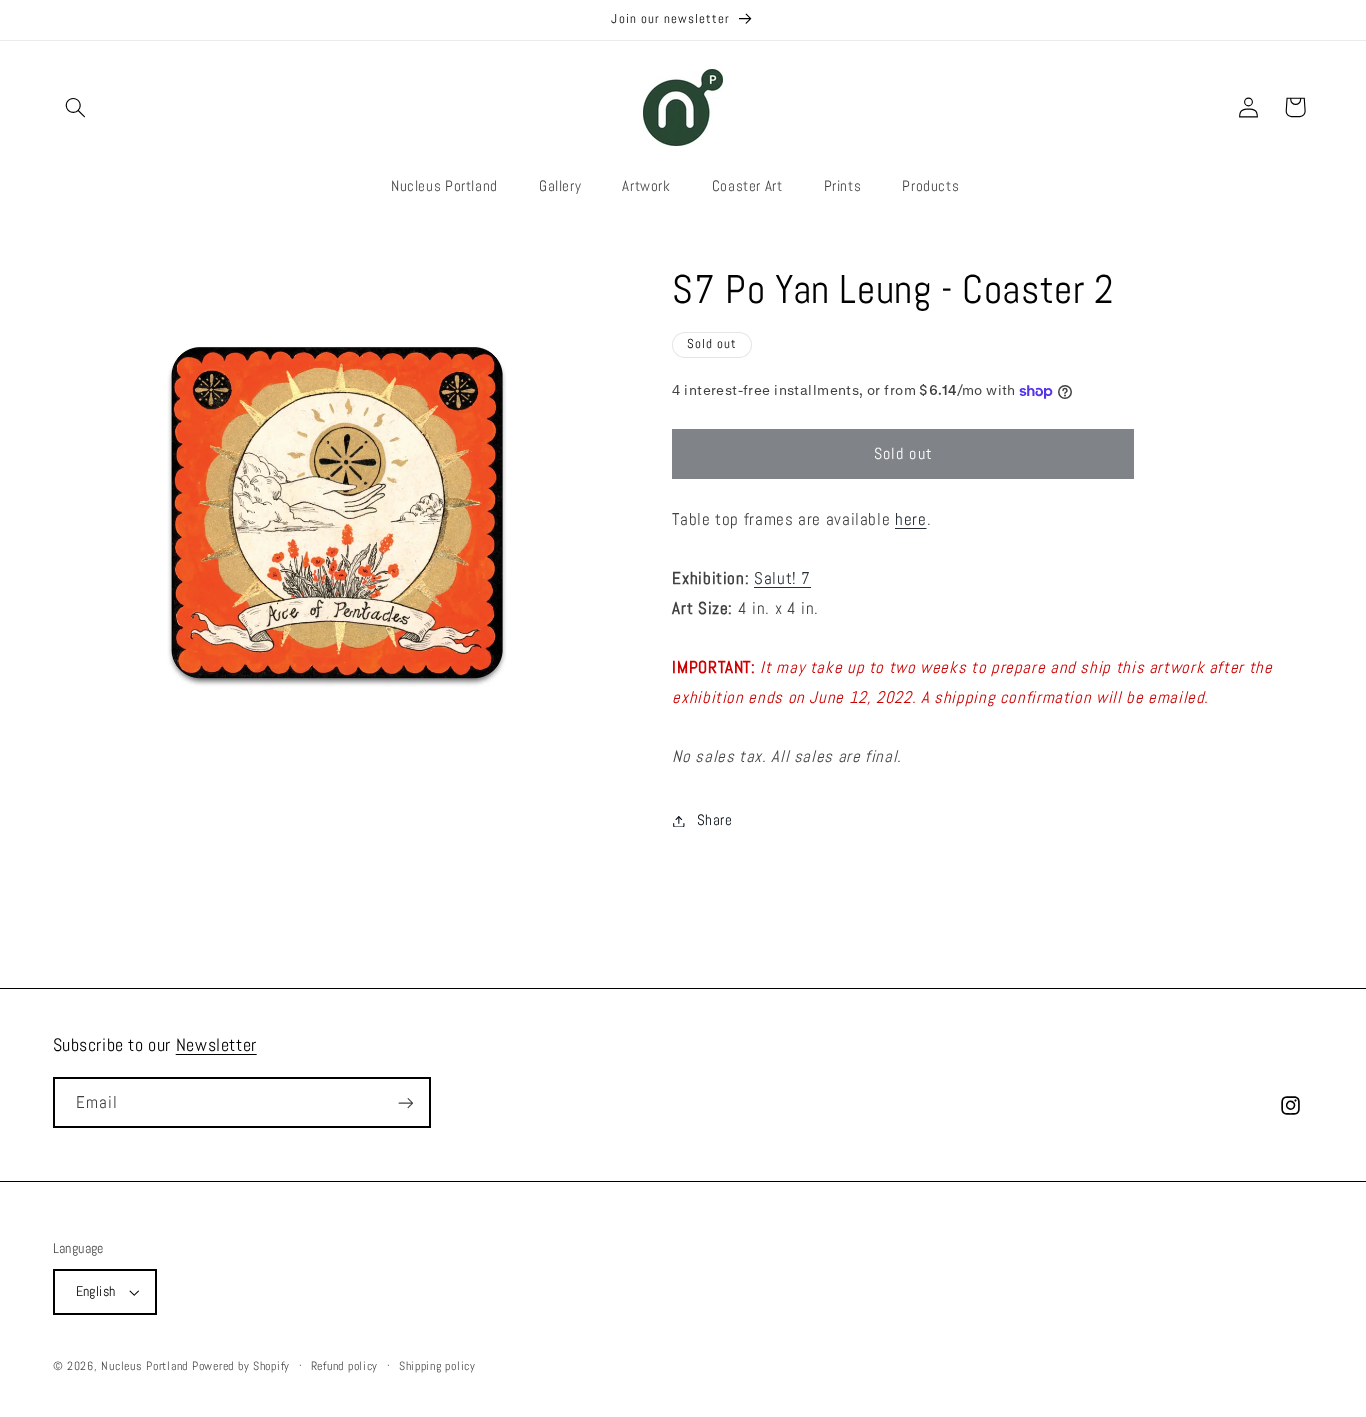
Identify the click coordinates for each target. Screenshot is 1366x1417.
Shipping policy (437, 1366)
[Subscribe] (405, 1102)
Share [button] (714, 820)
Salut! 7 (782, 578)
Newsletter (216, 1044)
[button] (76, 107)
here (911, 519)
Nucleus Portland (144, 1366)
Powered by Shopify (241, 1366)
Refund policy (345, 1366)
